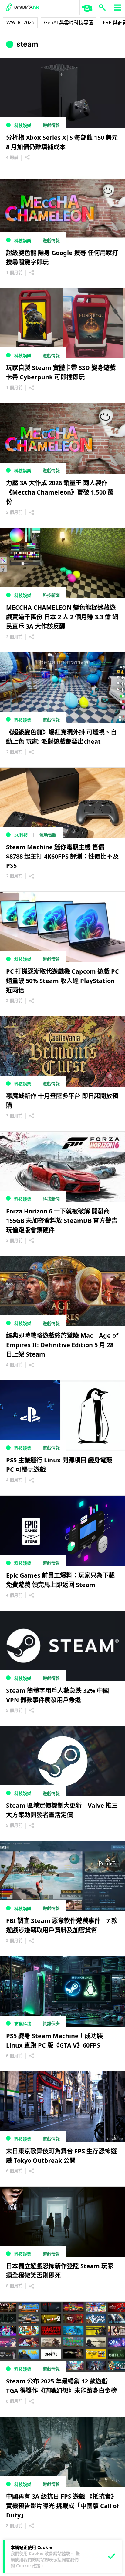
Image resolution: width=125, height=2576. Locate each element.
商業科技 (23, 2024)
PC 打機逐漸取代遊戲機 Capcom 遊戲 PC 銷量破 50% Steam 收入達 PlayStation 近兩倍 (62, 981)
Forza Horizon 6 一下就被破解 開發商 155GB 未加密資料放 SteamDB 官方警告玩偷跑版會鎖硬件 (62, 1221)
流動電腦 (48, 835)
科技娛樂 (23, 125)
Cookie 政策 (28, 2566)
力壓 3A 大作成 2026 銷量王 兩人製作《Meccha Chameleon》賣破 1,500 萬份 (60, 492)
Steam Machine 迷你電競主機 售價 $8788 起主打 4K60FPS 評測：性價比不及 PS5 (62, 856)
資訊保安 (51, 2023)
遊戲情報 (51, 125)
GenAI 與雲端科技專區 (69, 22)
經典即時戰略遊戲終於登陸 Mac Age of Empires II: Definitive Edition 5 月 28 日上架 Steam (62, 1345)
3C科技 (21, 835)
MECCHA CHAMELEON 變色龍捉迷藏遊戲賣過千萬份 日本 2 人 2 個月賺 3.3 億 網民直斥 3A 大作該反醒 (62, 617)
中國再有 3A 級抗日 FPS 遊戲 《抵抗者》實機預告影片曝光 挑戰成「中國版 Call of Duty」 (62, 2506)
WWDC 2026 (20, 22)
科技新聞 (51, 595)
